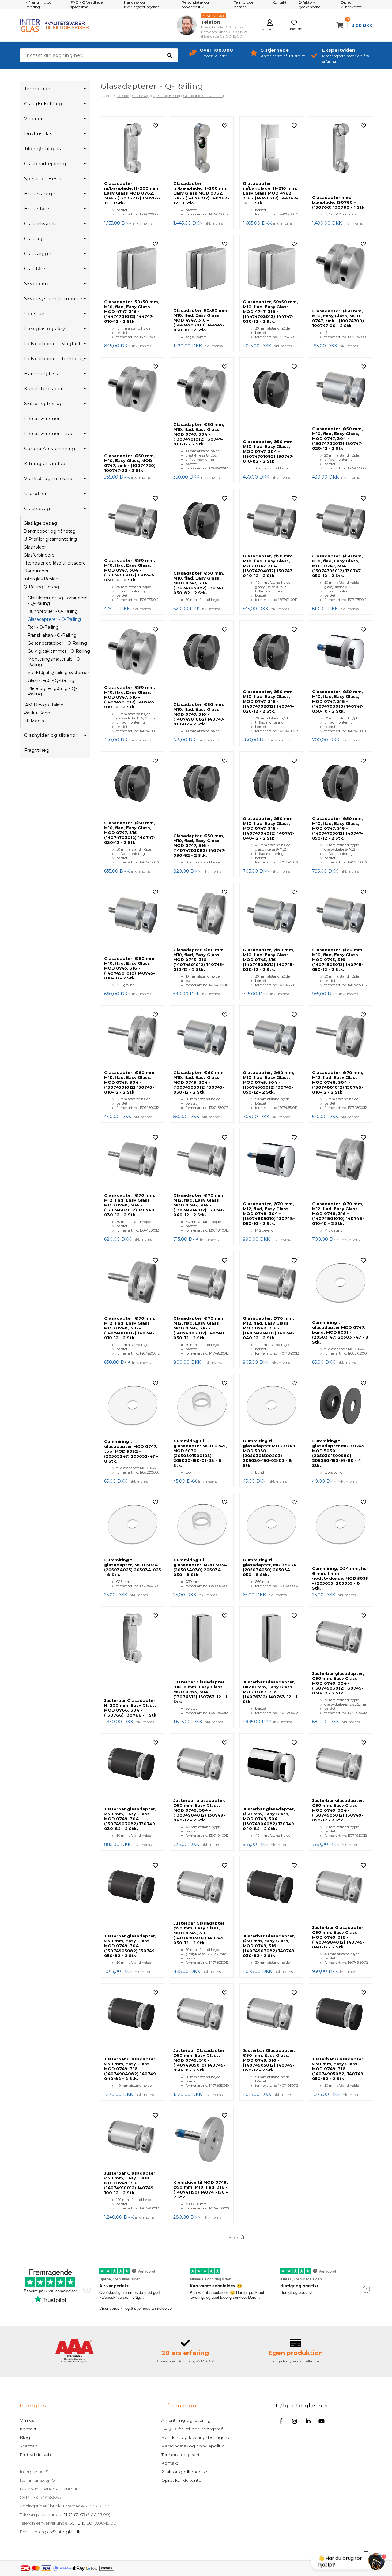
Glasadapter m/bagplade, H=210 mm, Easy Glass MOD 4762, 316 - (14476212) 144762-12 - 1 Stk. (270, 193)
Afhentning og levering (186, 2420)
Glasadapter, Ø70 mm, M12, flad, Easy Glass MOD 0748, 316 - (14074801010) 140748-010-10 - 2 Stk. (338, 1213)
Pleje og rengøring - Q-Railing (52, 691)
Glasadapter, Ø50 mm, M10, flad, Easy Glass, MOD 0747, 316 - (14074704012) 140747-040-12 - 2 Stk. (269, 828)
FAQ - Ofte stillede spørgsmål (193, 2429)
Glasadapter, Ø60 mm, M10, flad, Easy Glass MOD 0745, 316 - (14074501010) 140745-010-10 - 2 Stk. (130, 968)
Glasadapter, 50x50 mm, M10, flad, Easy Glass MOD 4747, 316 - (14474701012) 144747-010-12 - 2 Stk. (132, 311)
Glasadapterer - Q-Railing (54, 619)
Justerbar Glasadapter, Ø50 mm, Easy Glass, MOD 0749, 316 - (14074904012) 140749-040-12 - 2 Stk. (338, 1937)
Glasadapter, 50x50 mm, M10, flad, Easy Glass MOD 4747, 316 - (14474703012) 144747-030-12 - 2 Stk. (270, 311)
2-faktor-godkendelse (184, 2472)
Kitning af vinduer (46, 464)
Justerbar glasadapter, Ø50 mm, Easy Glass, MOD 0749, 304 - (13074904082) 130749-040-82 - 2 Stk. (269, 1819)
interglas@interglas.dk (57, 2532)
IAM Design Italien (43, 705)
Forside (123, 96)
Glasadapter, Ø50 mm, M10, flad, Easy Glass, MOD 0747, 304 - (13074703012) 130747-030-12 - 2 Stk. (130, 570)
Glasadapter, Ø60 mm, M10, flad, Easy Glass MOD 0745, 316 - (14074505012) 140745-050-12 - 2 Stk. (338, 960)
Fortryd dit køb (35, 2455)
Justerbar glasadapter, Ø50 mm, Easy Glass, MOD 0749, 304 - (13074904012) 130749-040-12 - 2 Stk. (199, 1810)
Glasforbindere (39, 555)
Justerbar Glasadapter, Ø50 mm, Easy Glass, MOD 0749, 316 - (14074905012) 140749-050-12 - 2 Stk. (269, 2060)
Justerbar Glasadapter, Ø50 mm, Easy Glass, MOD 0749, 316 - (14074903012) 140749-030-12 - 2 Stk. (200, 1933)
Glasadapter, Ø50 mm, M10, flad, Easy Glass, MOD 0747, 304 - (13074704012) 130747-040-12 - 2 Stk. (268, 566)
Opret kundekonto (181, 2480)
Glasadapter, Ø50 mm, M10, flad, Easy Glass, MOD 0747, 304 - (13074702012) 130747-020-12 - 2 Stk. (337, 438)
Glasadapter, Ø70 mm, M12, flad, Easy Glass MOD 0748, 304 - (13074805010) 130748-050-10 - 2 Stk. (269, 1213)
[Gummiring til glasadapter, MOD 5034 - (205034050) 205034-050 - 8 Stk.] (271, 1525)
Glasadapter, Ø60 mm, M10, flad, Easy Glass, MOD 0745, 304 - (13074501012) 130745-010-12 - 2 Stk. (130, 1082)
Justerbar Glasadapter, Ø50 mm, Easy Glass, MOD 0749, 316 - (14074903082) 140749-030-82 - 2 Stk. (269, 1946)
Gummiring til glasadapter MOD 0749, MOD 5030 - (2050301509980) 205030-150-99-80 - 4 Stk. (339, 1453)
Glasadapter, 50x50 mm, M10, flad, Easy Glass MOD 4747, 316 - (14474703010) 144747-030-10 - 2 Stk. (201, 320)
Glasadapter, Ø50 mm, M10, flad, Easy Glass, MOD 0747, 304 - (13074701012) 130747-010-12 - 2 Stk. (199, 434)
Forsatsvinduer (42, 419)
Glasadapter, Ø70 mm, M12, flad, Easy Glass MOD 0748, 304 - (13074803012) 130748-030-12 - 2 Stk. (130, 1205)
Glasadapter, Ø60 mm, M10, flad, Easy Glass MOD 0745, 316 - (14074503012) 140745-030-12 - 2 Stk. (269, 960)
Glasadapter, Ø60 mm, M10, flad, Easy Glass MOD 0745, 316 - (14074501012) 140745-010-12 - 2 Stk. (199, 960)
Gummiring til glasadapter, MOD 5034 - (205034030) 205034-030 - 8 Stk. (202, 1567)
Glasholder (35, 547)
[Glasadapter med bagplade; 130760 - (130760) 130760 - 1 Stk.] (341, 156)
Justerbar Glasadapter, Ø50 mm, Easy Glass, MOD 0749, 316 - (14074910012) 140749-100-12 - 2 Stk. (130, 2183)
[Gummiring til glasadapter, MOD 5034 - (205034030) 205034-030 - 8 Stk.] (202, 1525)
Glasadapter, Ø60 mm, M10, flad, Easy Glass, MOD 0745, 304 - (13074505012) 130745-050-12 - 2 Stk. (269, 1082)
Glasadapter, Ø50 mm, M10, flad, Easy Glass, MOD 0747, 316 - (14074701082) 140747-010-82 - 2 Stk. (199, 714)
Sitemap (29, 2446)
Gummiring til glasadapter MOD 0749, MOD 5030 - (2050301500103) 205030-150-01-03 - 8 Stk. (200, 1453)
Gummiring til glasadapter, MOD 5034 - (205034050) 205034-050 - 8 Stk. (271, 1567)
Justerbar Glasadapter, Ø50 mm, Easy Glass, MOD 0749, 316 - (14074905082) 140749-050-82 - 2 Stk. (339, 2069)
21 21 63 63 (74, 2514)
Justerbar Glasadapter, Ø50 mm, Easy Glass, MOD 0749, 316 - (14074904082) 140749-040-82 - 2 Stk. (131, 2069)
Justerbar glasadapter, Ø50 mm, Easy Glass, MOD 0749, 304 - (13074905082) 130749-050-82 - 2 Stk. (130, 1946)
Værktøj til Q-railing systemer (58, 673)
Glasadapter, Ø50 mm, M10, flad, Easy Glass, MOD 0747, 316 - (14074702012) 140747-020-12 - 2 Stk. (268, 701)
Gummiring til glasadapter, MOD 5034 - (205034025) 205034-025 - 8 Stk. (133, 1567)
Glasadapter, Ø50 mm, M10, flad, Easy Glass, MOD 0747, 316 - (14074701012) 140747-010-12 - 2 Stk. (130, 697)
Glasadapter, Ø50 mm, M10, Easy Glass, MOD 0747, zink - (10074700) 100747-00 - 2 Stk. (338, 318)
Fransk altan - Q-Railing (52, 635)
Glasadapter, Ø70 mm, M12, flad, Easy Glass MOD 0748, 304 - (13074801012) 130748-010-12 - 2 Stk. (338, 1082)
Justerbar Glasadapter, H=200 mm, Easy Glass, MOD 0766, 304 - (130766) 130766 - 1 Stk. (131, 1708)
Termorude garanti (181, 2455)
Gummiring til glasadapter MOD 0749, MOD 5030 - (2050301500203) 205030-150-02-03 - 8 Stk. (270, 1453)
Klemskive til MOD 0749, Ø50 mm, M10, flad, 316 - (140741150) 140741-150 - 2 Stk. (201, 2190)
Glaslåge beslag (40, 523)
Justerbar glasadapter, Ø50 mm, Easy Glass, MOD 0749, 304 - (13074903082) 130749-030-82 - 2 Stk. (130, 1819)
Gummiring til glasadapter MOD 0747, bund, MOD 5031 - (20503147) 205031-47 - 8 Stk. (340, 1332)
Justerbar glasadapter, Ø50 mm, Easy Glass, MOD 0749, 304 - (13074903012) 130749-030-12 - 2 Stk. (338, 1683)
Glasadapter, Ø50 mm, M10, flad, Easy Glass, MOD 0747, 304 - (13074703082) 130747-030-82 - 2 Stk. (199, 583)
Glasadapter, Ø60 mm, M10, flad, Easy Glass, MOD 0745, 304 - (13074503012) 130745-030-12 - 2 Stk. (199, 1082)
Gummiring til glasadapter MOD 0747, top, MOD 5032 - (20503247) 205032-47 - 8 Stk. (131, 1451)
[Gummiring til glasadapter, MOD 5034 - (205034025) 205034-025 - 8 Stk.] (133, 1525)
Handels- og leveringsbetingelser (197, 2437)
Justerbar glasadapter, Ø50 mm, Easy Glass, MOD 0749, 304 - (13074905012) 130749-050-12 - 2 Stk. (338, 1810)
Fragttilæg (37, 750)
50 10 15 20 (81, 2523)
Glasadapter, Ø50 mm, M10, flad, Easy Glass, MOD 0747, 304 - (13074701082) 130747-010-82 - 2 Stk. (268, 451)
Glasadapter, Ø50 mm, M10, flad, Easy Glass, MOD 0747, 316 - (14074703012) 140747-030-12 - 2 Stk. (130, 833)
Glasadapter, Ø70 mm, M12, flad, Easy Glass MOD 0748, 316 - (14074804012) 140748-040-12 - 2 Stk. (269, 1328)
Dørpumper (36, 571)
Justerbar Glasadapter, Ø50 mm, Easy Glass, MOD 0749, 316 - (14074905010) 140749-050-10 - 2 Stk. (200, 2060)
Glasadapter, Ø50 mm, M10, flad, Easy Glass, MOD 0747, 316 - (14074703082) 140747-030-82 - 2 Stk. (200, 845)
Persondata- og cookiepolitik (193, 2446)
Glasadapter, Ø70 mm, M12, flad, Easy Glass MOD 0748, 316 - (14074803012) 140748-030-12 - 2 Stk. (200, 1328)
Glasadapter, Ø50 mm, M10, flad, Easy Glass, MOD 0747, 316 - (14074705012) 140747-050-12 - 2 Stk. (337, 828)
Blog (25, 2437)
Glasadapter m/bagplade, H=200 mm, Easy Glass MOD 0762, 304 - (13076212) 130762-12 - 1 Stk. (132, 193)
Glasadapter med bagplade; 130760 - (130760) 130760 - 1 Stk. (339, 202)
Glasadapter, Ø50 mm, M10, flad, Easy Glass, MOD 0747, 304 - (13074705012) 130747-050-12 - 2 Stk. (337, 566)
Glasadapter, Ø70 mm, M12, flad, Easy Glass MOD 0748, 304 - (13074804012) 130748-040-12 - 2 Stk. (200, 1205)
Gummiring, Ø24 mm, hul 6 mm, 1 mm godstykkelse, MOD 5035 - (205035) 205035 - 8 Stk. (340, 1578)
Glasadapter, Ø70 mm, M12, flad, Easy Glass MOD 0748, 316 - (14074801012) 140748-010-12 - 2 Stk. (130, 1328)
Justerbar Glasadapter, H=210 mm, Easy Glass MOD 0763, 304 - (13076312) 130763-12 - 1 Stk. (200, 1692)
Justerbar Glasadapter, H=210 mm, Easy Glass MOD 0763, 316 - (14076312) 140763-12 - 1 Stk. (270, 1692)
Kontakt (28, 2429)
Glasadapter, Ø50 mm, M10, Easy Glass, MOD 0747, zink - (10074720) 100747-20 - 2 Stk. (130, 463)
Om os (27, 2420)
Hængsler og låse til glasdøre (55, 563)
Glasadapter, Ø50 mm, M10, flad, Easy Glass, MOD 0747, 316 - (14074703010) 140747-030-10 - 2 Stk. (338, 701)
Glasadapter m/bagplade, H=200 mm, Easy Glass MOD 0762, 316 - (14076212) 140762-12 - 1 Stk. (201, 193)
